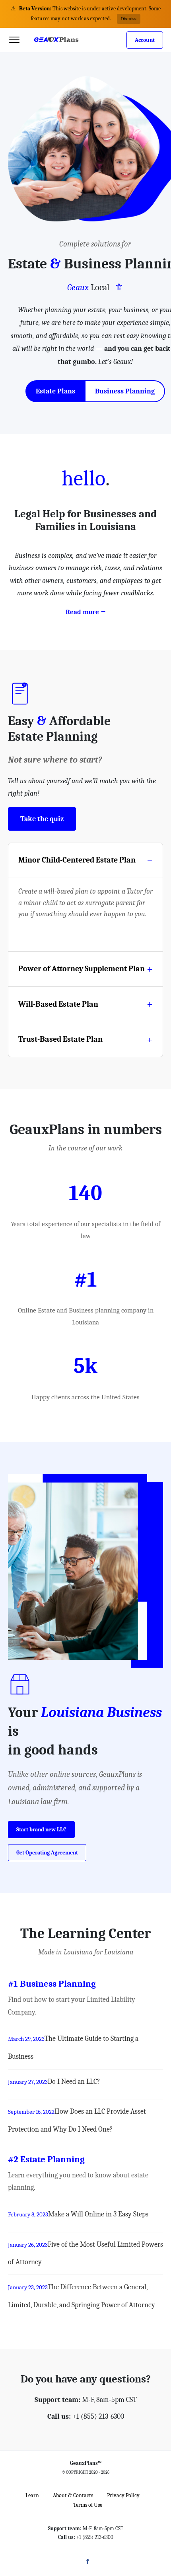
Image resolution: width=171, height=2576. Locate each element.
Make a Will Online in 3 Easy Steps (98, 2214)
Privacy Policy (123, 2495)
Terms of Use (88, 2505)
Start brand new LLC (41, 1830)
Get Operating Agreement (47, 1853)
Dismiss (129, 19)
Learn (32, 2495)
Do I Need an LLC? (74, 2082)
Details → (38, 935)
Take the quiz (42, 819)
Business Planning (125, 391)
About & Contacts (73, 2495)
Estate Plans (55, 391)
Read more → (86, 612)
